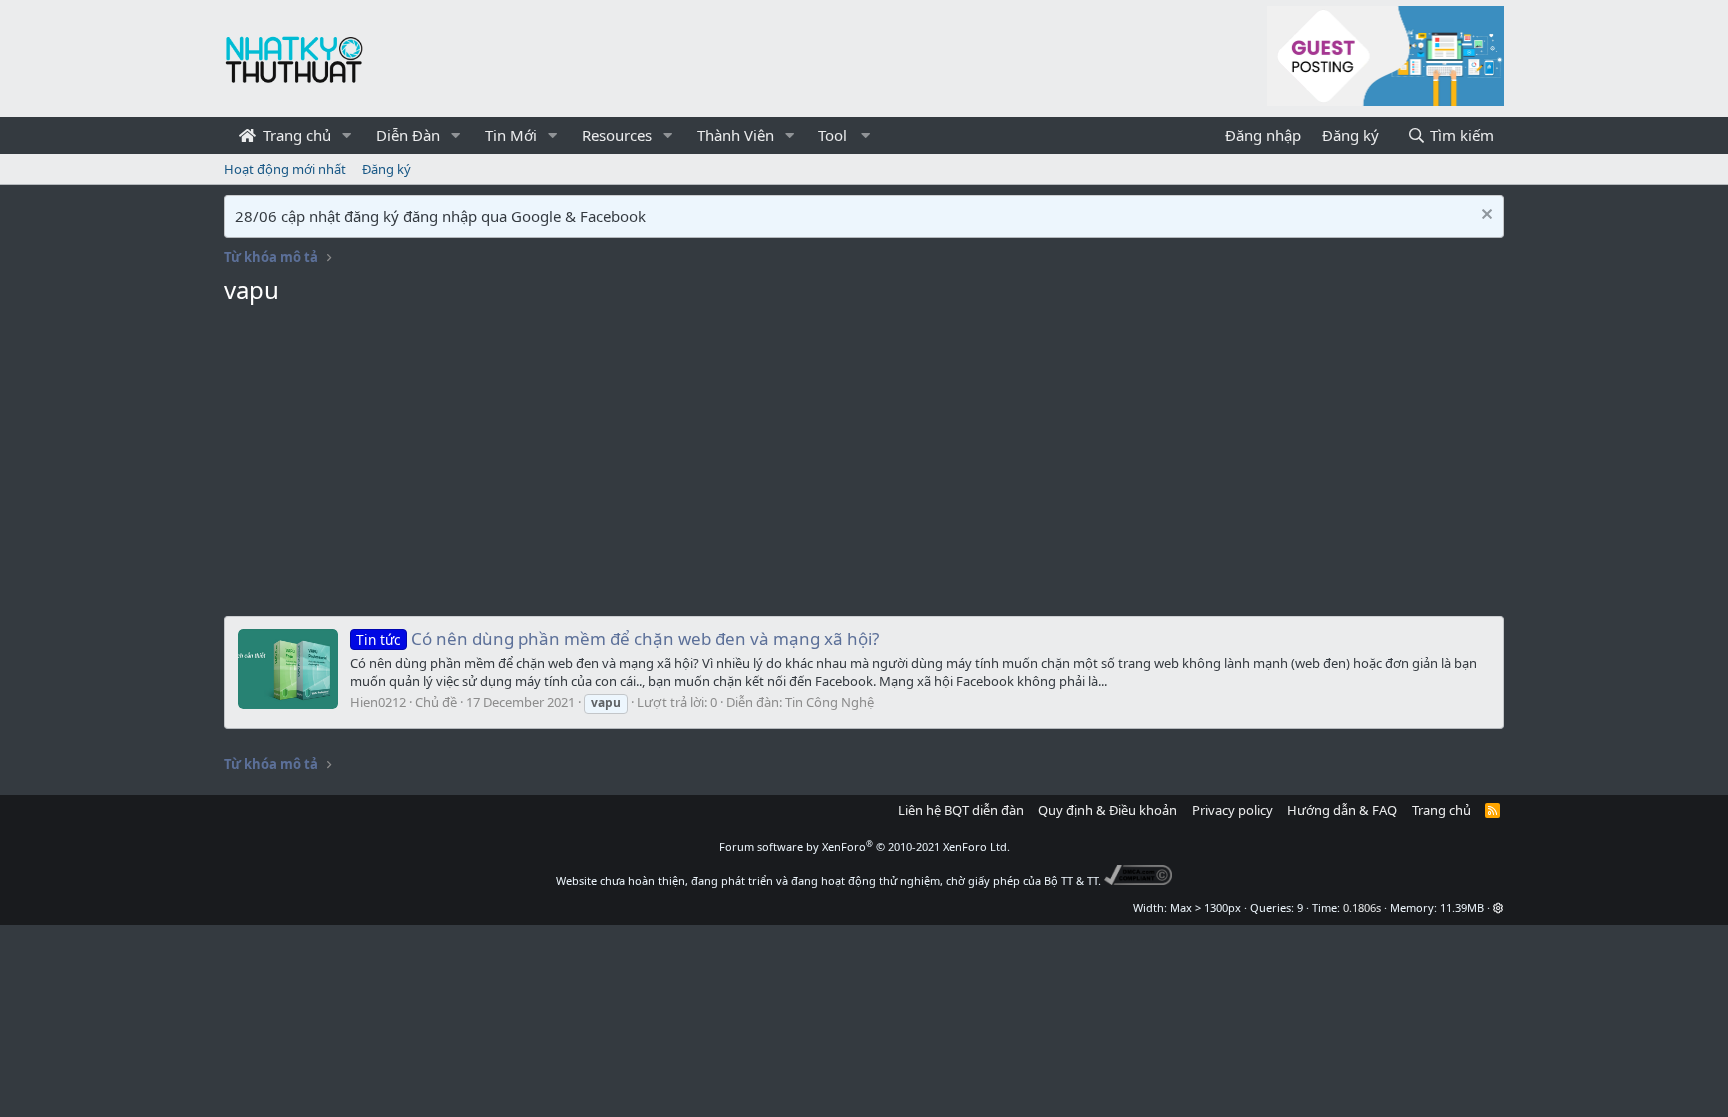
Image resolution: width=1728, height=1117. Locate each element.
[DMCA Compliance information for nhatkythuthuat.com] (1138, 880)
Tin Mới (511, 135)
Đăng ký (386, 169)
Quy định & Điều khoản (1107, 810)
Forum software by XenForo (864, 846)
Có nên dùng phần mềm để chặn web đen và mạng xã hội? (617, 638)
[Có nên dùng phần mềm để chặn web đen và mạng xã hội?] (288, 669)
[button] (347, 135)
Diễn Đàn (408, 135)
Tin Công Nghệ (829, 702)
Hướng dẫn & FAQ (1342, 810)
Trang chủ (295, 135)
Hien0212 (378, 702)
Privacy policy (1232, 810)
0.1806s (1362, 907)
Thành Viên (735, 135)
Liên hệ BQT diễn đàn (961, 810)
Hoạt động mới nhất (285, 169)
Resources (617, 135)
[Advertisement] (864, 466)
